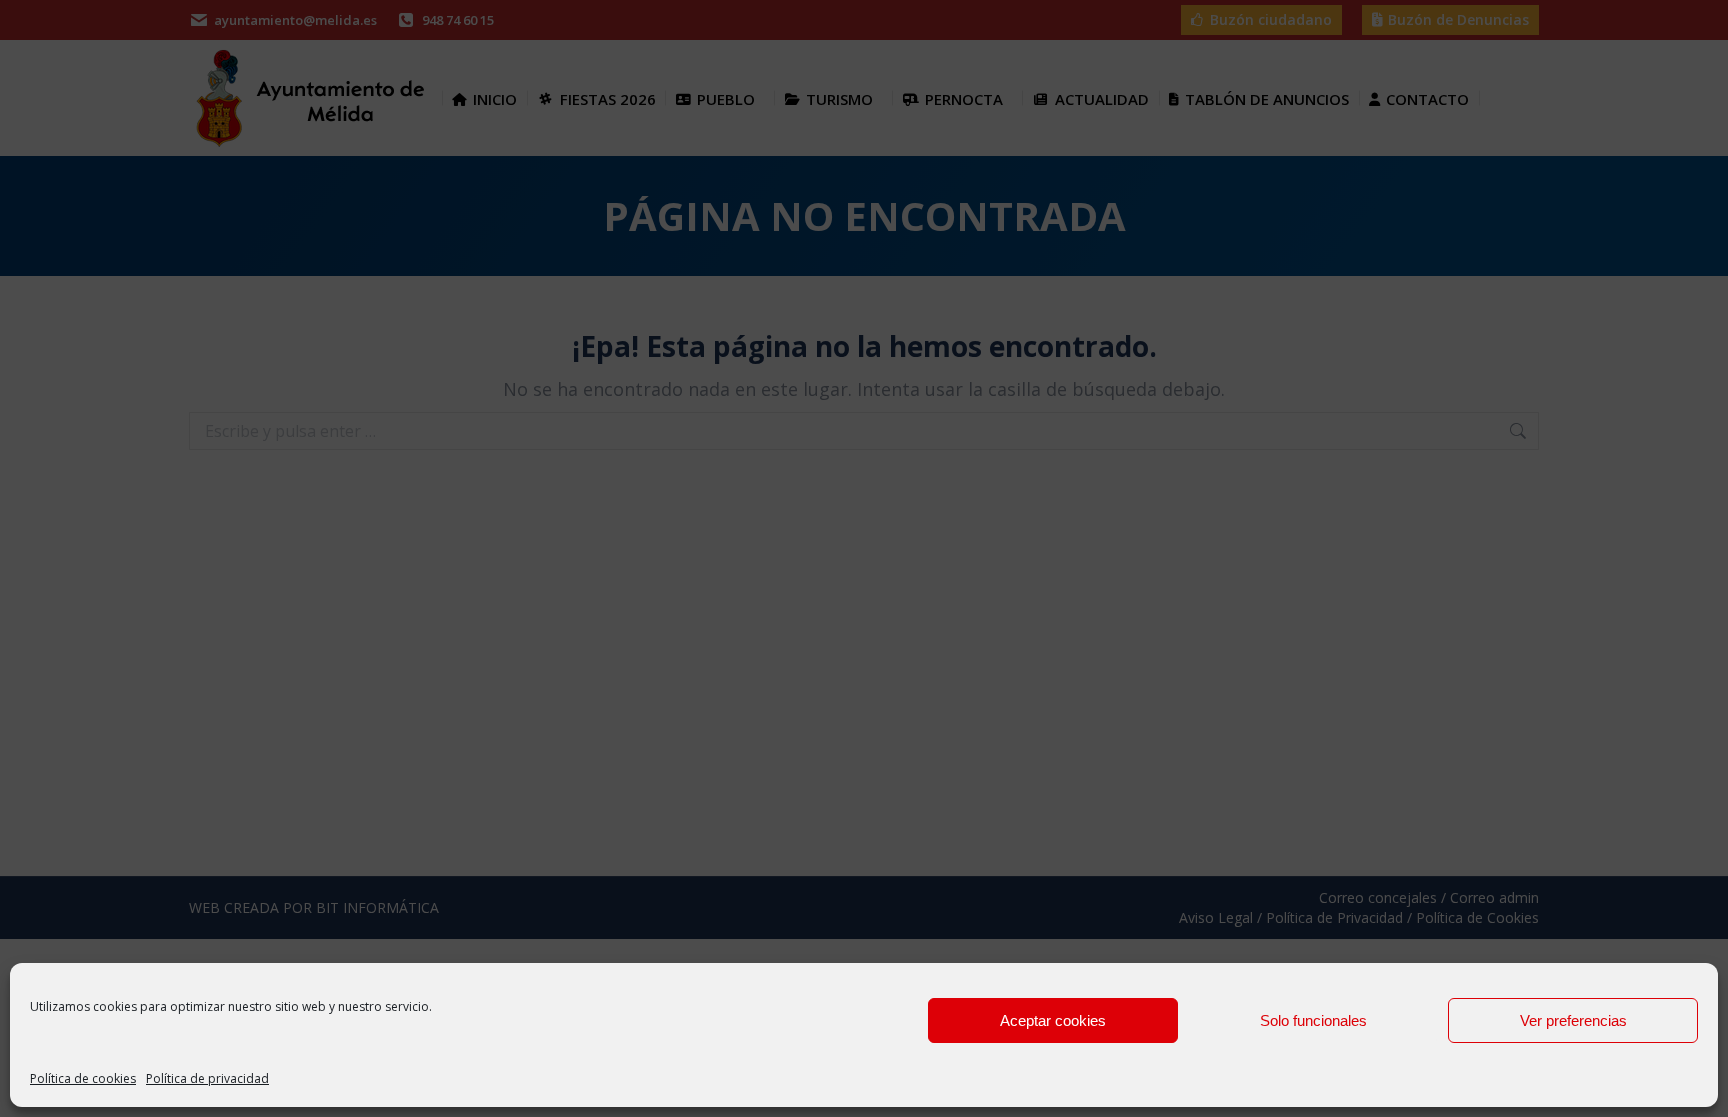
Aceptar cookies (1053, 1020)
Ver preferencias (1573, 1020)
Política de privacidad (207, 1078)
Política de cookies (83, 1078)
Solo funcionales (1313, 1020)
